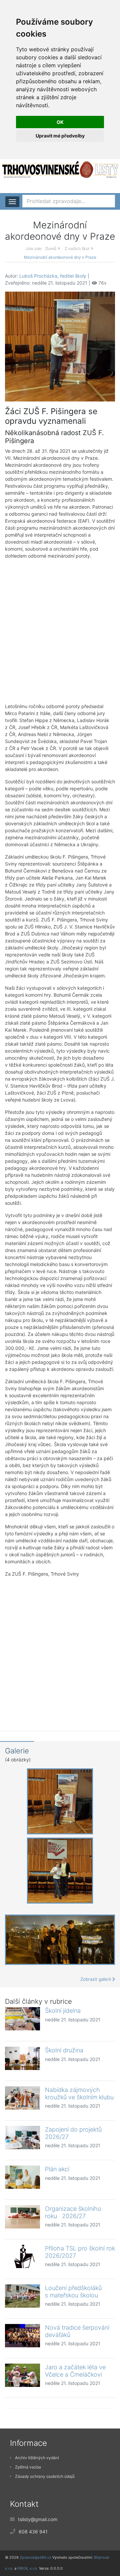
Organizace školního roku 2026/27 (73, 2212)
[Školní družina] (22, 2058)
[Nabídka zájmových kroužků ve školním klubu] (22, 2098)
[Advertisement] (60, 631)
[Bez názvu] (60, 346)
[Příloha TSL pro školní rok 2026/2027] (22, 2256)
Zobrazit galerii (96, 1979)
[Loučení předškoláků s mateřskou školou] (22, 2296)
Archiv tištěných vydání (37, 2458)
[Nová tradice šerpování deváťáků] (22, 2336)
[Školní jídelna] (22, 2019)
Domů (51, 249)
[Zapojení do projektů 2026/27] (22, 2138)
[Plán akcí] (22, 2177)
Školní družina (64, 2050)
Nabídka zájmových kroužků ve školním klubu (79, 2093)
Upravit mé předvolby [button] (60, 136)
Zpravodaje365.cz (35, 2557)
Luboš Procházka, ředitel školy (53, 276)
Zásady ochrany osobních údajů (45, 2476)
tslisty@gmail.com (38, 2519)
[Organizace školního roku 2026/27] (22, 2217)
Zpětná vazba (28, 2467)
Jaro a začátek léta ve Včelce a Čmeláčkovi (75, 2371)
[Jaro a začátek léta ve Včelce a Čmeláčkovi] (22, 2375)
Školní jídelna (63, 2011)
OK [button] (60, 122)
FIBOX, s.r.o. (28, 2568)
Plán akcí (57, 2169)
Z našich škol (77, 249)
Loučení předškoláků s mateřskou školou (73, 2292)
